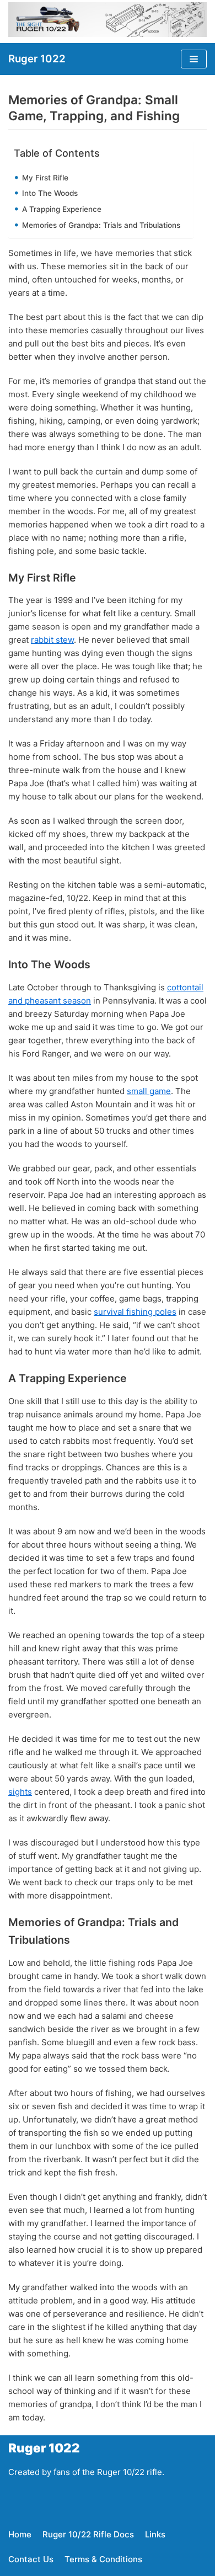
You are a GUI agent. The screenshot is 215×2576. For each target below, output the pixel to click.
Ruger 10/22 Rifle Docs (88, 2534)
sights (20, 1792)
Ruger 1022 (44, 2448)
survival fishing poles (135, 1312)
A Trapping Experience (63, 209)
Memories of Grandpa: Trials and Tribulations (102, 225)
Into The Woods (51, 193)
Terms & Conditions (103, 2559)
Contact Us (31, 2559)
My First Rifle (46, 178)
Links (155, 2534)
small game (149, 1091)
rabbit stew (52, 640)
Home (20, 2534)
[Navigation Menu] (194, 59)
